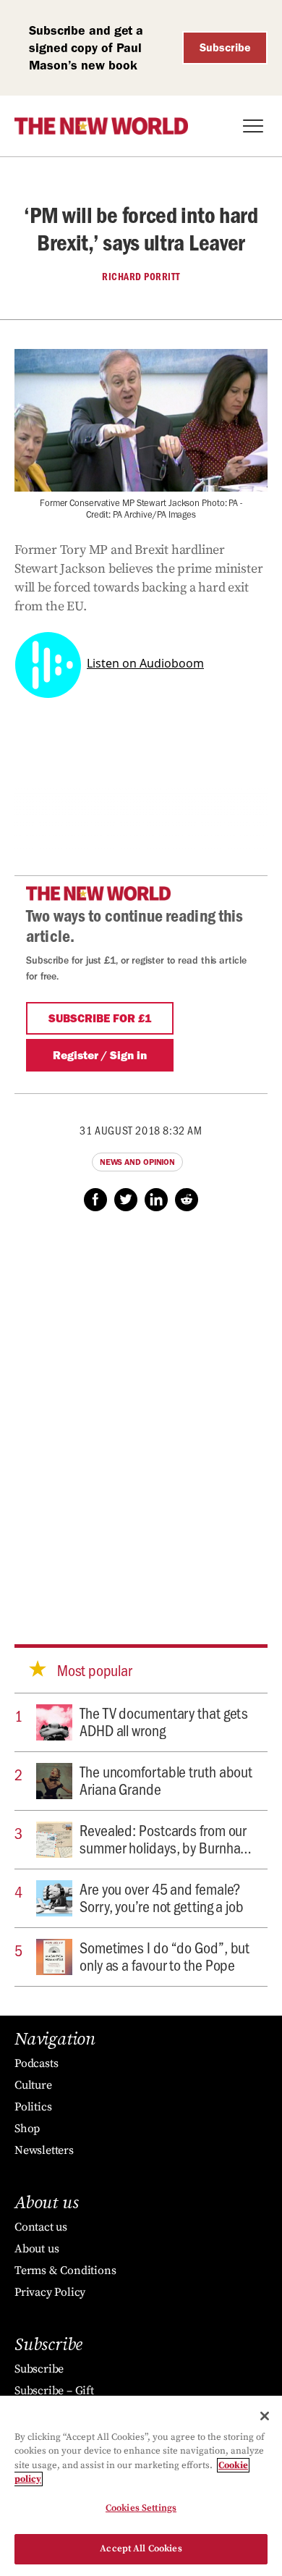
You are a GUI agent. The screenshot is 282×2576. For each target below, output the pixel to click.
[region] (141, 2486)
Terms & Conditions (65, 2270)
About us (37, 2249)
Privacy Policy (50, 2292)
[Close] (265, 2416)
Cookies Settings (141, 2508)
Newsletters (44, 2150)
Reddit (187, 1200)
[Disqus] (141, 1414)
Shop (27, 2129)
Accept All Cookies (141, 2548)
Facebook (95, 1200)
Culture (33, 2085)
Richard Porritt (141, 277)
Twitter (126, 1200)
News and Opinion (137, 1162)
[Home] (101, 126)
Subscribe (225, 47)
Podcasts (36, 2063)
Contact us (41, 2227)
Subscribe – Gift (54, 2391)
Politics (33, 2107)
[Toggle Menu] (253, 126)
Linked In (156, 1200)
